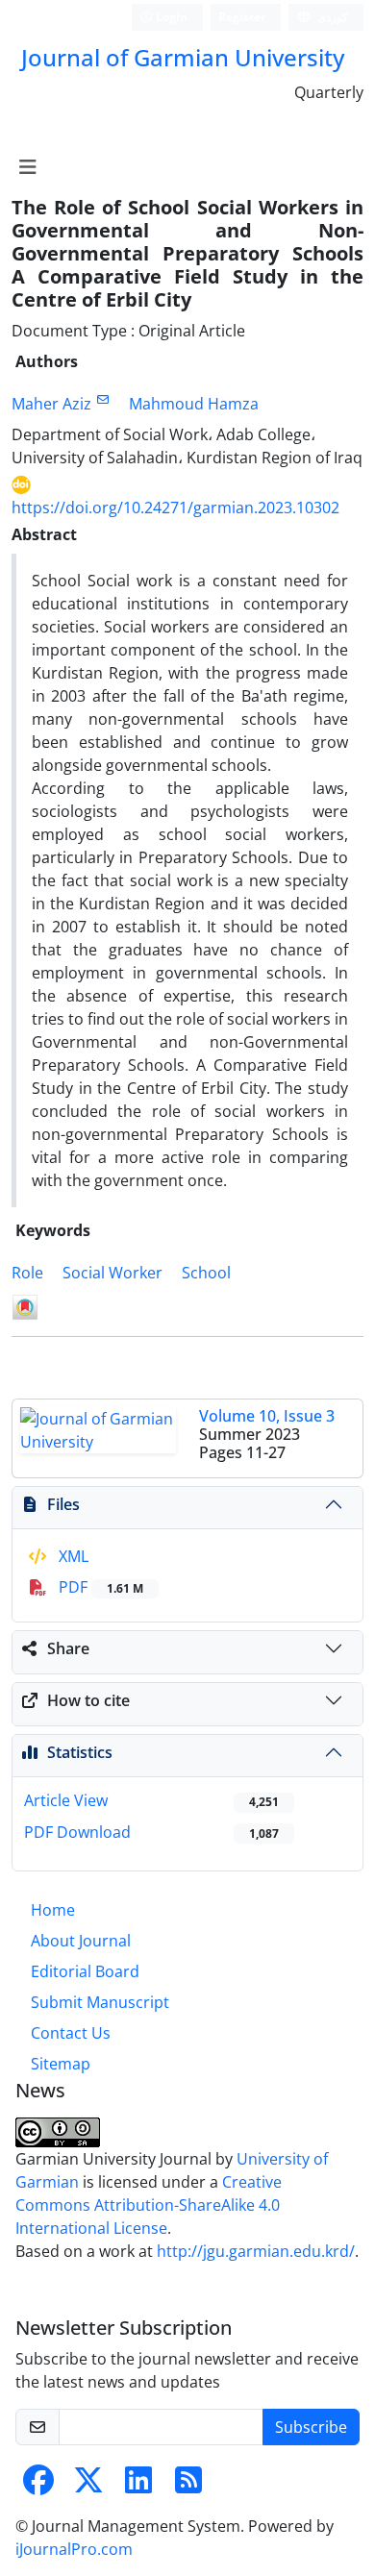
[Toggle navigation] (27, 167)
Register (242, 17)
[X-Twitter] (88, 2486)
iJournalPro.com (74, 2549)
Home (53, 1910)
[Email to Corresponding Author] (102, 399)
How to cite (88, 1700)
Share (68, 1648)
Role (27, 1273)
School (206, 1273)
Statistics (80, 1752)
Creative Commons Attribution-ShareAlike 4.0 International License (149, 2205)
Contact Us (71, 2033)
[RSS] (188, 2486)
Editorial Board (85, 1971)
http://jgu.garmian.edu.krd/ (256, 2251)
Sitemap (61, 2064)
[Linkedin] (138, 2486)
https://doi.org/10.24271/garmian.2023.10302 (175, 508)
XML (72, 1556)
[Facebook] (38, 2486)
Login (170, 17)
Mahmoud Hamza (194, 404)
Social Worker (112, 1273)
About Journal (81, 1941)
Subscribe (311, 2427)
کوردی (331, 17)
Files (63, 1504)
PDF (99, 1587)
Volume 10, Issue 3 (267, 1416)
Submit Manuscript (100, 2002)
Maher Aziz (51, 404)
